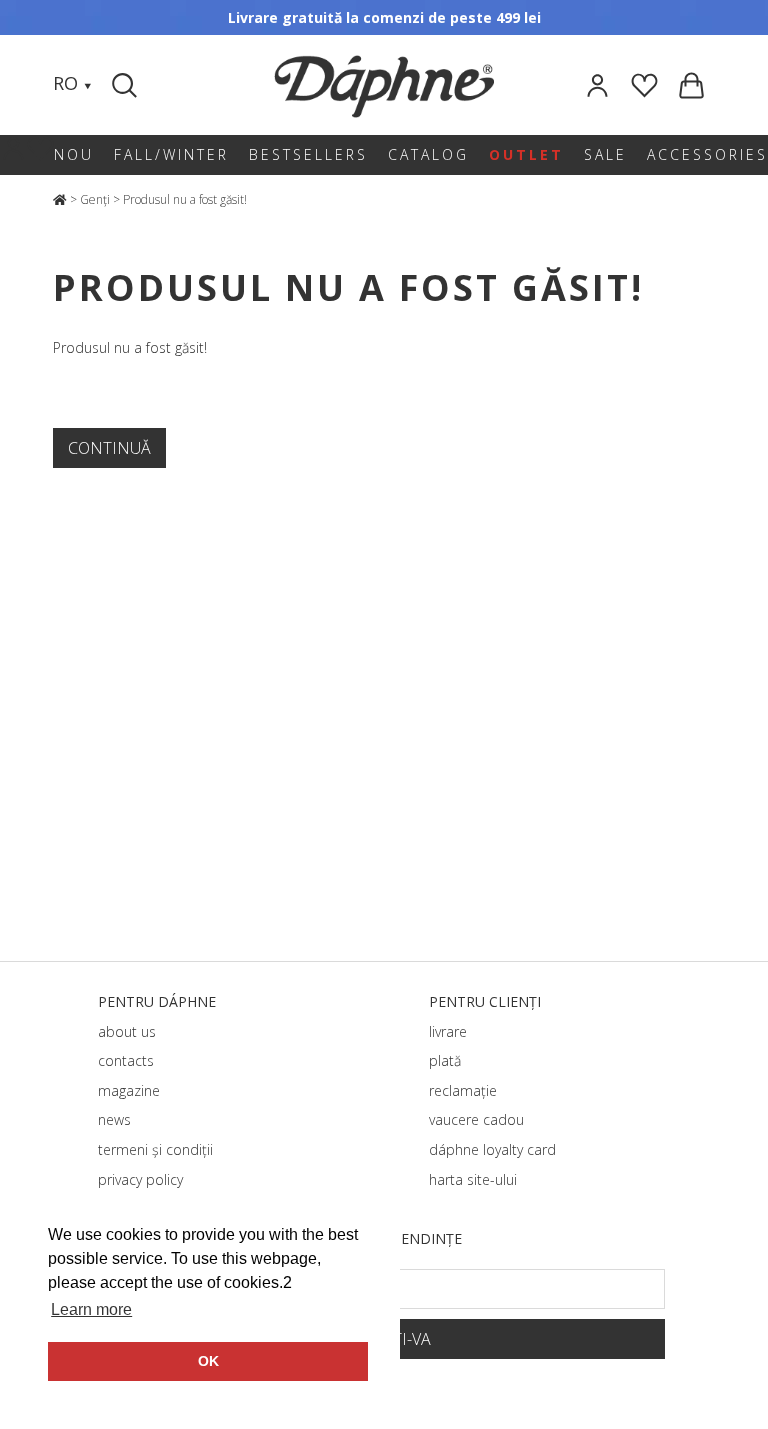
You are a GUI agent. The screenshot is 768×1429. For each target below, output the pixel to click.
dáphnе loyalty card (492, 1149)
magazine (129, 1090)
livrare (448, 1031)
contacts (126, 1060)
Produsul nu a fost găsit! (185, 199)
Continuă (109, 448)
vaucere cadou (476, 1119)
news (114, 1119)
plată (445, 1060)
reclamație (463, 1090)
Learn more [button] (91, 1309)
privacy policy (140, 1179)
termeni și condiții (155, 1149)
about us (127, 1031)
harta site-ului (473, 1179)
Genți (95, 199)
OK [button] (208, 1361)
